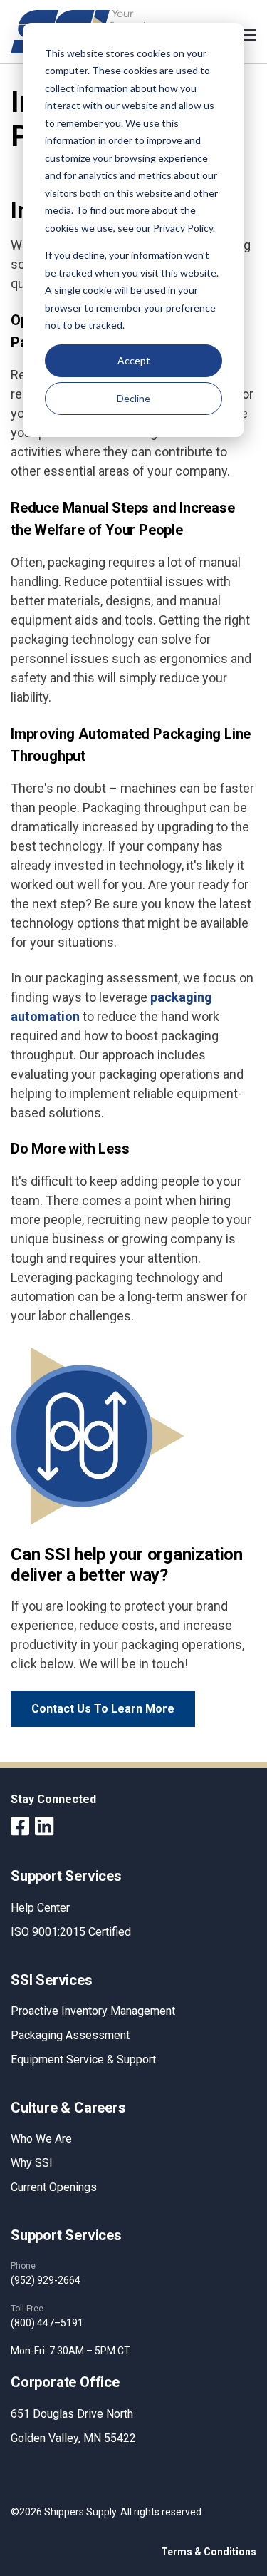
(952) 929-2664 (46, 2280)
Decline (133, 398)
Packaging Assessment (70, 2035)
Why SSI (32, 2163)
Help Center (40, 1908)
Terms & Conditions (209, 2552)
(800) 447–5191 (47, 2323)
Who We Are (41, 2139)
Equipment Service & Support (83, 2059)
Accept (134, 360)
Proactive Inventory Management (93, 2011)
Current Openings (54, 2187)
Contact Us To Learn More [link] (103, 1709)
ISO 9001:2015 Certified (71, 1932)
